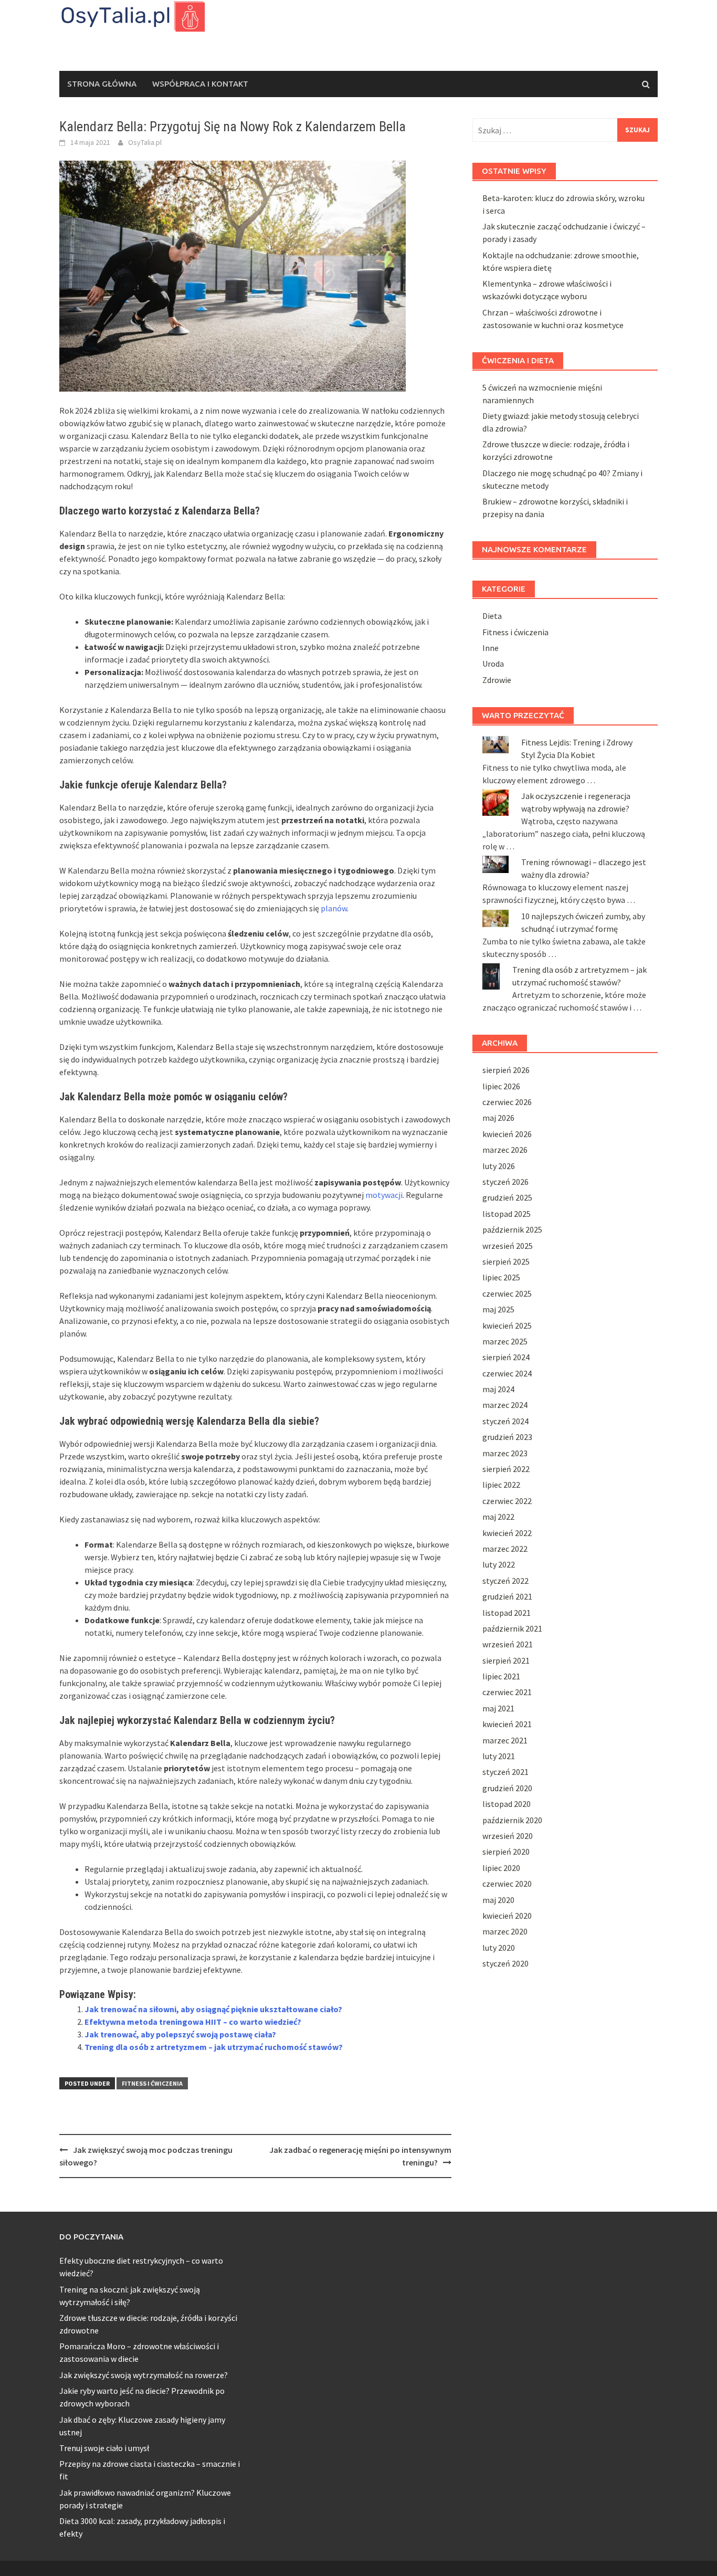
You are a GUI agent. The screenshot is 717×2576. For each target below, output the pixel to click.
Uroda (493, 664)
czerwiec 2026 (507, 1102)
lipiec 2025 (501, 1277)
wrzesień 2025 (508, 1246)
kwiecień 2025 (507, 1326)
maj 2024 (498, 1389)
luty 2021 (499, 1756)
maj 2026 (498, 1118)
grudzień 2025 (507, 1197)
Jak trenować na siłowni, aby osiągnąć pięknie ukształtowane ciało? (213, 2009)
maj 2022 (498, 1517)
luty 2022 (499, 1564)
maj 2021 (498, 1708)
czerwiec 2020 (507, 1884)
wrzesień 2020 (508, 1836)
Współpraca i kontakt (200, 84)
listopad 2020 (507, 1804)
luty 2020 (499, 1948)
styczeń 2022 (505, 1581)
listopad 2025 (507, 1214)
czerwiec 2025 (507, 1294)
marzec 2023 (505, 1453)
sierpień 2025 (506, 1261)
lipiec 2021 (501, 1676)
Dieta (492, 616)
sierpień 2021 (506, 1660)
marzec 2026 (505, 1150)
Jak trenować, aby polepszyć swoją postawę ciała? (180, 2034)
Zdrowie (497, 680)
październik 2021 (512, 1628)
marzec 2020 (505, 1931)
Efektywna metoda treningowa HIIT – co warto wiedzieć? (193, 2022)
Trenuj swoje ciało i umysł (104, 2448)
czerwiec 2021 (507, 1692)
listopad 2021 (507, 1613)
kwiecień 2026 (507, 1134)
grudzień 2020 (507, 1788)
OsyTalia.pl (145, 142)
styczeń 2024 (505, 1421)
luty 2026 (499, 1166)
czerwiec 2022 (507, 1501)
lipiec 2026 (501, 1086)
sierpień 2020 (506, 1852)
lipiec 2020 (501, 1868)
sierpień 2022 (506, 1469)
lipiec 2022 (501, 1485)
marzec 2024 (505, 1405)
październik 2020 (512, 1820)
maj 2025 (498, 1309)
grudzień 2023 (507, 1437)
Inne (491, 648)
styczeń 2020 (505, 1963)
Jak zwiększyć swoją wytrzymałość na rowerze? (144, 2375)
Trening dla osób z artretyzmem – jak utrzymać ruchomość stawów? (214, 2047)
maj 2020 (498, 1900)
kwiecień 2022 (507, 1533)
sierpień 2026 (506, 1070)
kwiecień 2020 (507, 1916)
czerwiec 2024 (507, 1373)
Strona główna (102, 84)
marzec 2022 (505, 1549)
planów (334, 908)
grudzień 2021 (507, 1596)
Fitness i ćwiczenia (152, 2083)
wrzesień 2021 (508, 1644)
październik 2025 (512, 1229)
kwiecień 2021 (507, 1724)
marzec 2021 (505, 1740)
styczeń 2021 (505, 1772)
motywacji (384, 1195)
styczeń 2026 (505, 1182)
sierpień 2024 (506, 1357)
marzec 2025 (505, 1341)
